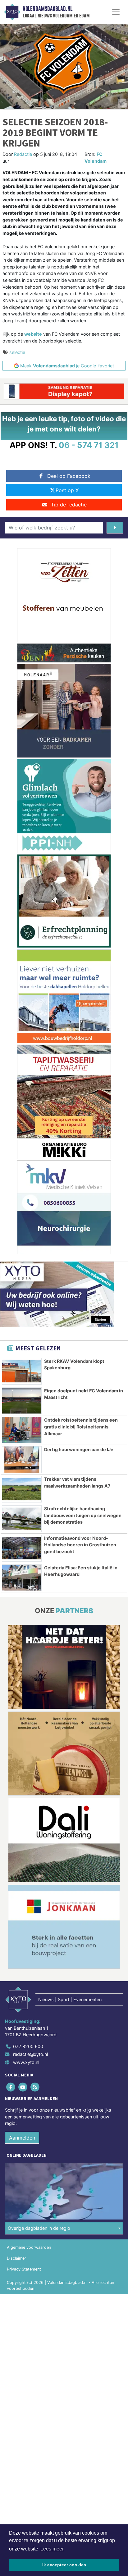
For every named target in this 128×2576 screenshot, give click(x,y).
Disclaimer (16, 2258)
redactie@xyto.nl (30, 2054)
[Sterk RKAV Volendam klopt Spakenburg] (22, 1371)
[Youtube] (23, 2087)
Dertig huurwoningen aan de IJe (79, 1449)
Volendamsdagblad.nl (48, 9)
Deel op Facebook (69, 476)
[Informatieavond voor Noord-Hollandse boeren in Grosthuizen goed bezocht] (22, 1548)
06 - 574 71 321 (89, 445)
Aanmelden (22, 2138)
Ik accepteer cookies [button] (64, 2565)
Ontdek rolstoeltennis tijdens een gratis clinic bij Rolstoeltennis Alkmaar (81, 1427)
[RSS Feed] (35, 2087)
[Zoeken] (115, 528)
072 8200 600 (28, 2046)
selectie (17, 352)
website (33, 334)
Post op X (67, 490)
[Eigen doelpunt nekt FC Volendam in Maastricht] (22, 1401)
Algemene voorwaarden (29, 2247)
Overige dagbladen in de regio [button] (39, 2228)
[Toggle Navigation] (116, 12)
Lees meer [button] (52, 2549)
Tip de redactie (69, 505)
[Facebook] (11, 2087)
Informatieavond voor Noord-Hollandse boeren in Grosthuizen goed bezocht (80, 1545)
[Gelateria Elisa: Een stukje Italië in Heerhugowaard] (22, 1578)
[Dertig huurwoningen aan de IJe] (22, 1460)
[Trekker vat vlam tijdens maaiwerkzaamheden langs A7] (22, 1489)
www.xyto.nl (26, 2062)
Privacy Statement (24, 2269)
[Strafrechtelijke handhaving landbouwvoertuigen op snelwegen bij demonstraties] (22, 1519)
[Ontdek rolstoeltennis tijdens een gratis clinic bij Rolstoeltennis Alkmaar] (22, 1430)
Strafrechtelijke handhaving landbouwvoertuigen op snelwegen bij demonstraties (83, 1515)
